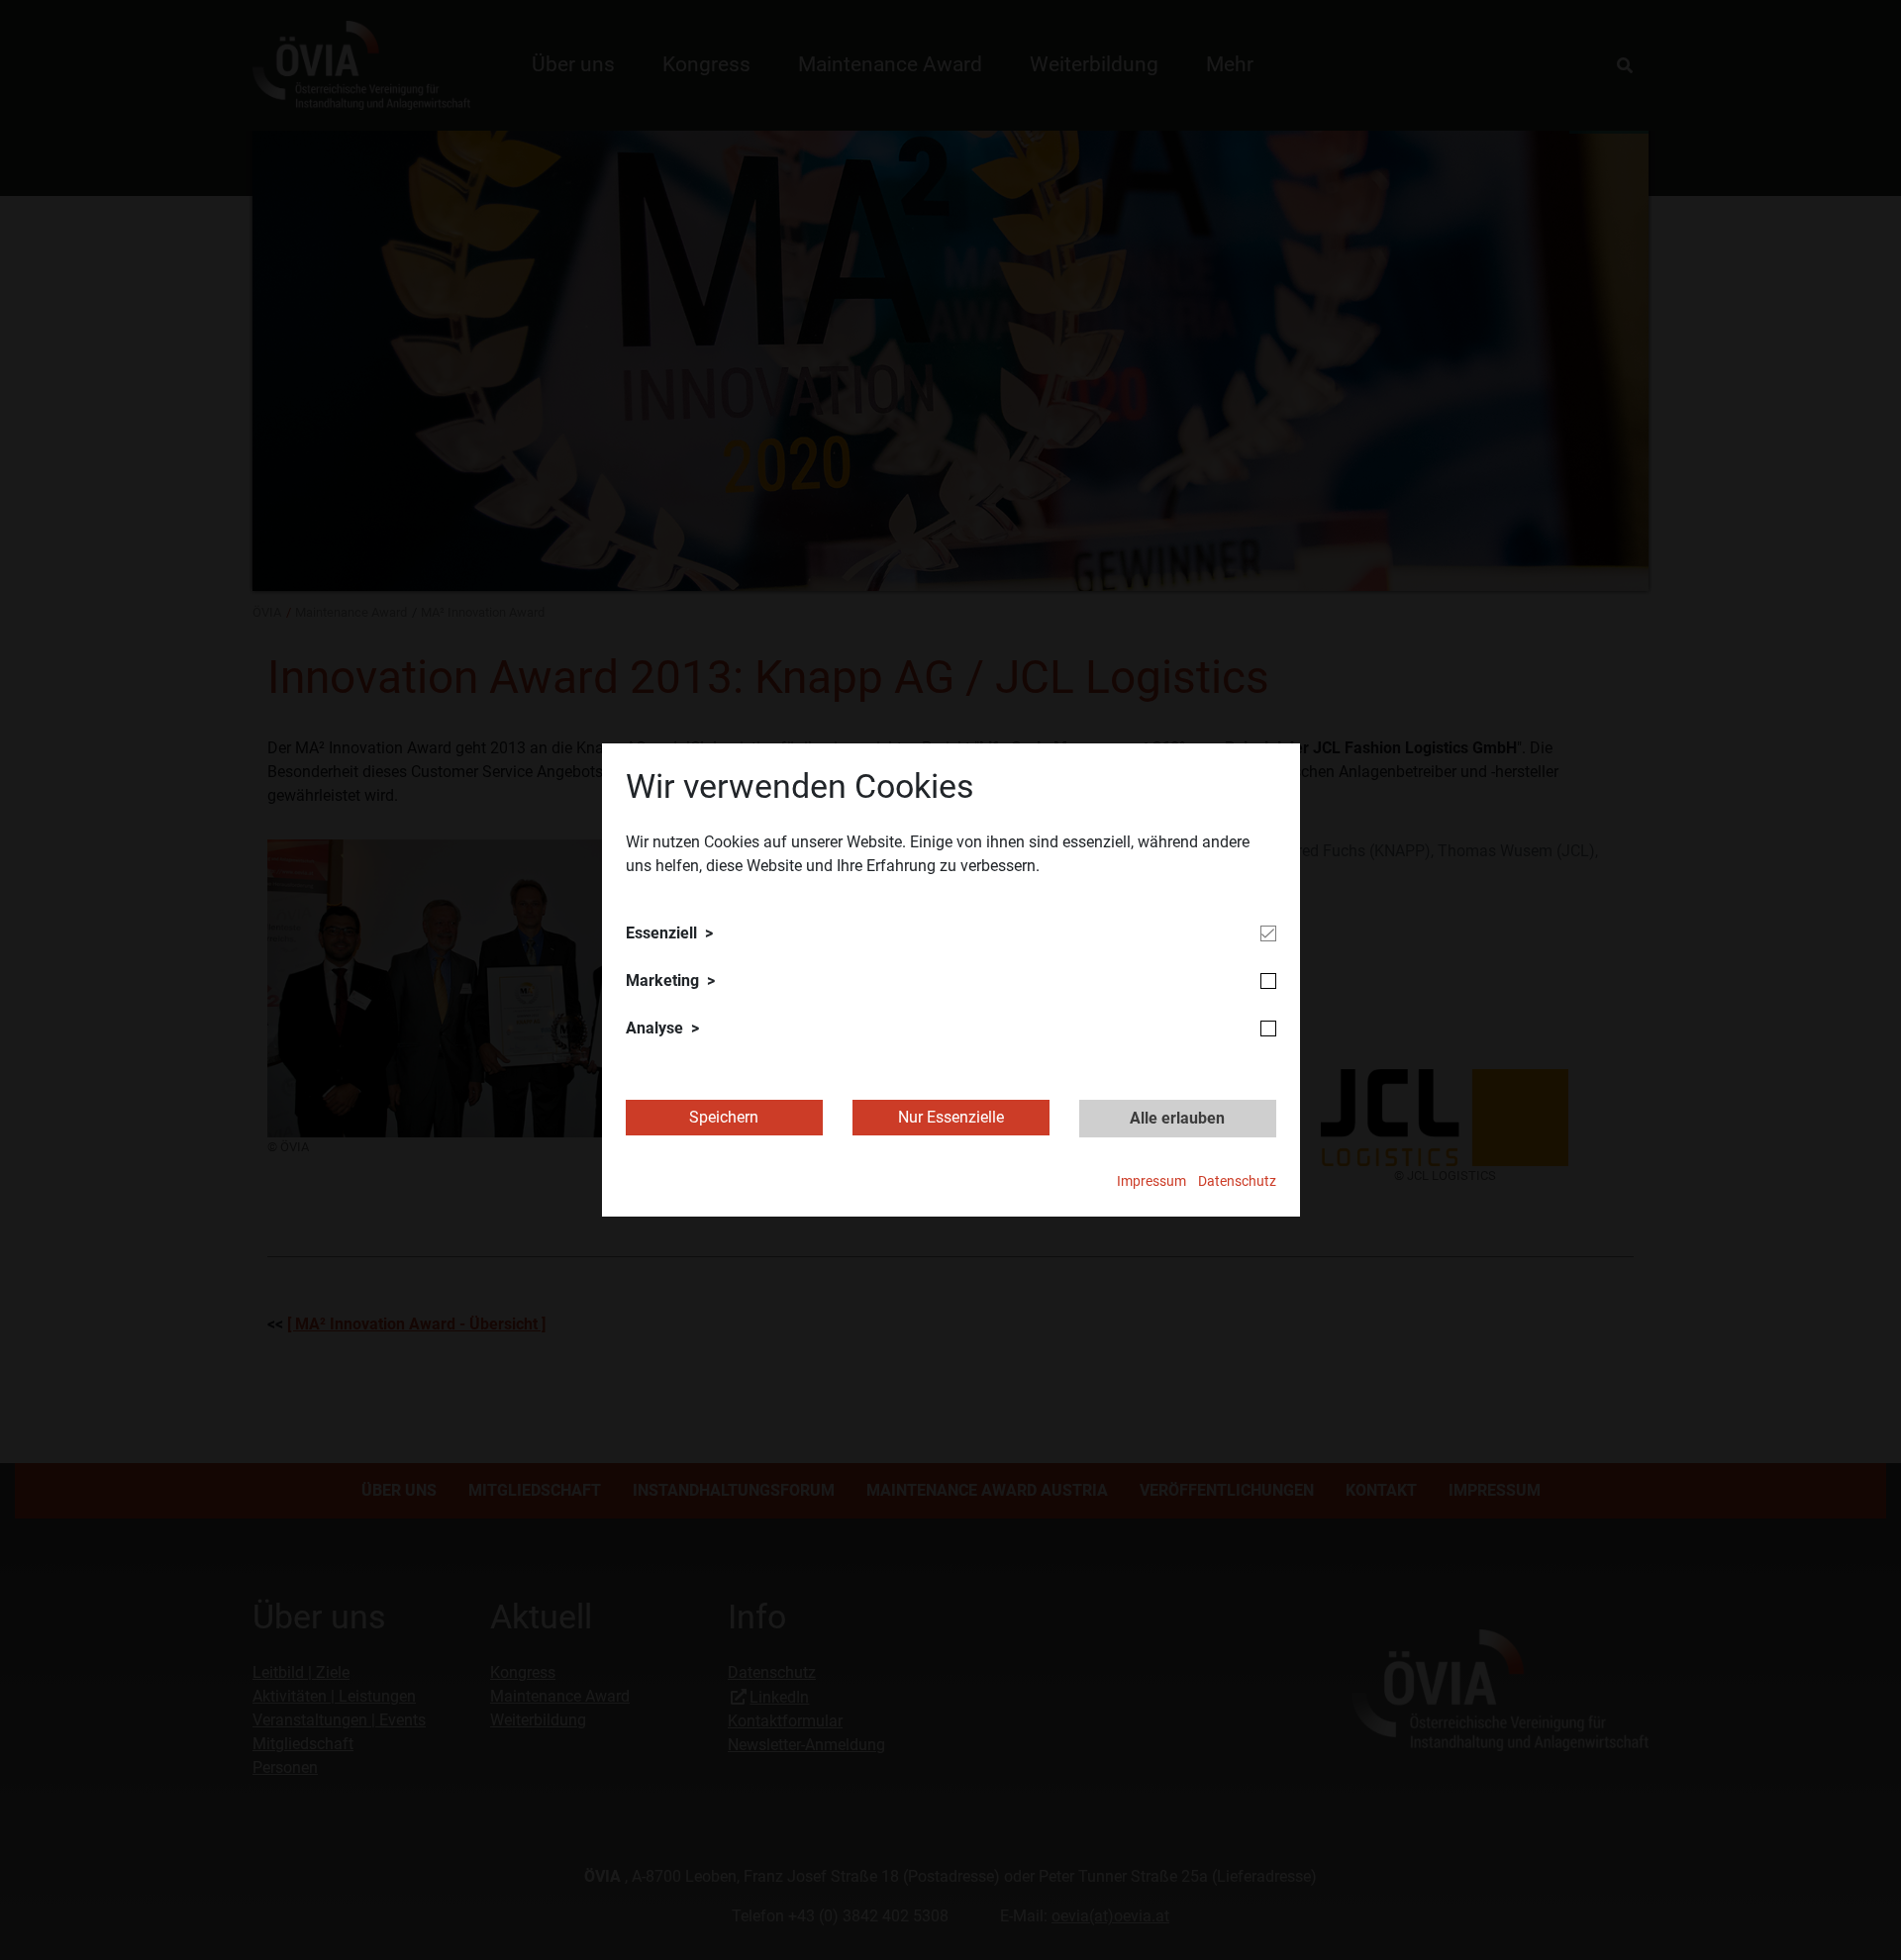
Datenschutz (1237, 1181)
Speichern (724, 1117)
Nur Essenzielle (951, 1117)
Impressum (1151, 1181)
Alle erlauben (1177, 1118)
